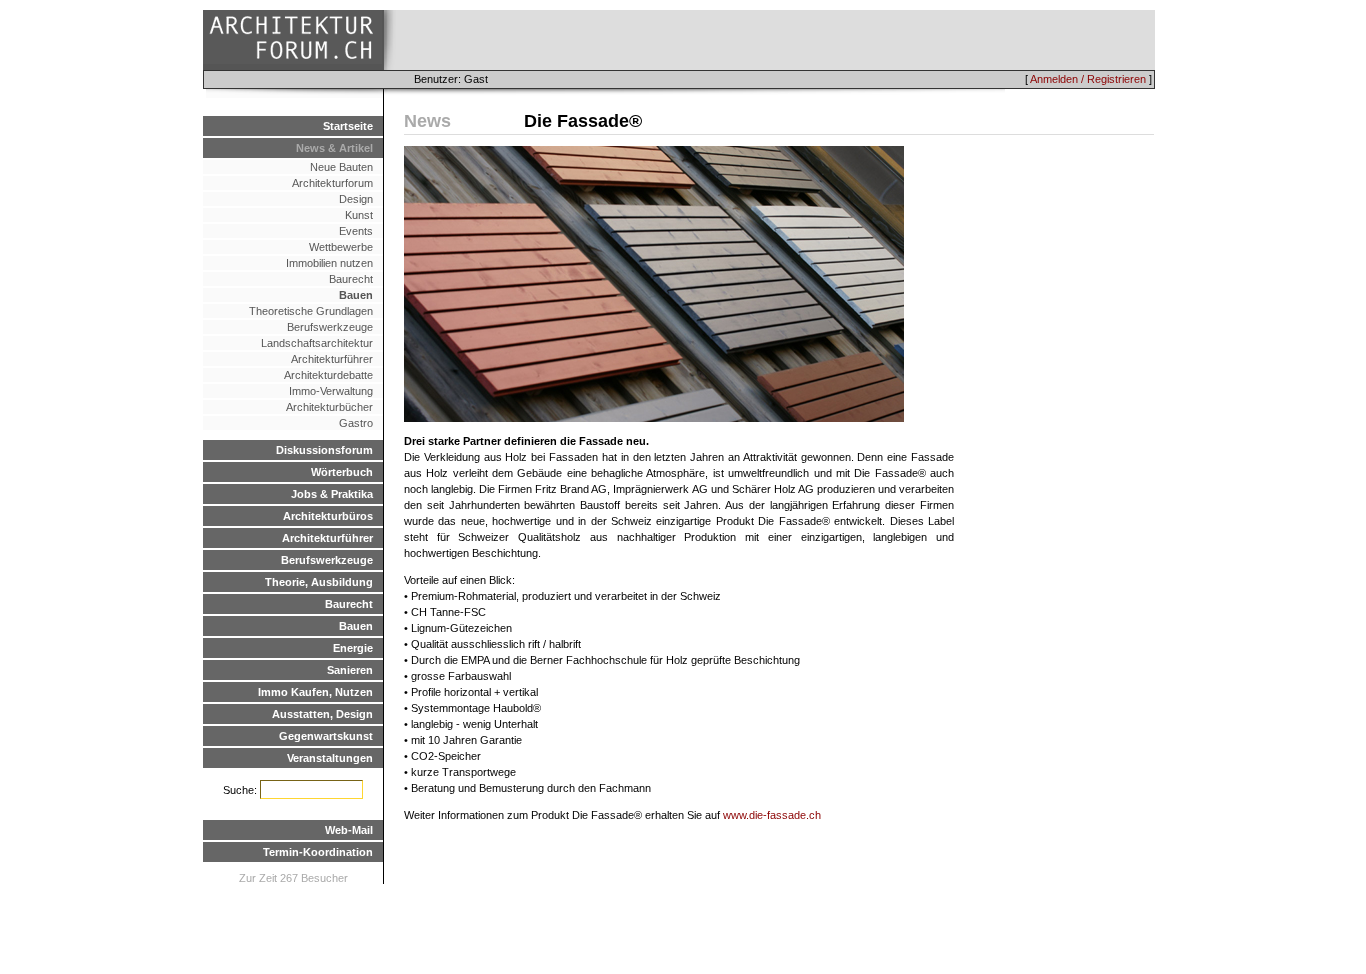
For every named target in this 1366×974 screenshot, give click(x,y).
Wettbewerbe (341, 247)
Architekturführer (332, 359)
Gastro (356, 423)
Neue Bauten (341, 167)
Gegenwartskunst (326, 736)
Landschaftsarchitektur (317, 343)
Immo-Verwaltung (331, 391)
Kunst (359, 215)
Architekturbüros (328, 516)
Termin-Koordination (318, 852)
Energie (353, 648)
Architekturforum (332, 183)
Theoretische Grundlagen (311, 311)
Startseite (348, 126)
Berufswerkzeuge (330, 327)
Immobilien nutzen (329, 263)
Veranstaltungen (330, 758)
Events (356, 231)
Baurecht (351, 279)
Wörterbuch (342, 472)
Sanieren (350, 670)
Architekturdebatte (328, 375)
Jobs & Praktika (332, 494)
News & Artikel (334, 148)
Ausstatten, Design (322, 714)
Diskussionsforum (324, 450)
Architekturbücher (329, 407)
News (427, 121)
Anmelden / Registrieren (1088, 79)
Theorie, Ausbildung (319, 582)
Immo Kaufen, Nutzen (315, 692)
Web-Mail (349, 830)
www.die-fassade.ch (772, 815)
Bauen (356, 295)
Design (356, 199)
